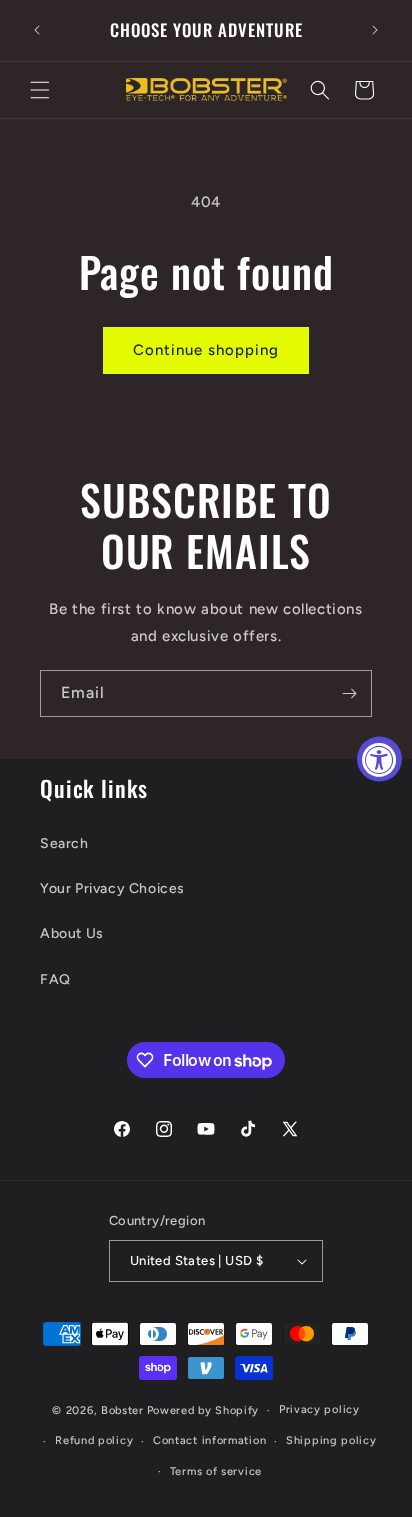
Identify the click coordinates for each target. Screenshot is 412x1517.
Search (64, 843)
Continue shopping (206, 350)
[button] (40, 90)
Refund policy (94, 1440)
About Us (72, 933)
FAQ (55, 979)
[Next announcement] (375, 30)
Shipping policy (331, 1440)
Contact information (209, 1440)
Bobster (122, 1410)
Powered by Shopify (203, 1410)
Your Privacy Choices (112, 888)
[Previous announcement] (37, 30)
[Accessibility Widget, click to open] (379, 758)
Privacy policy (319, 1409)
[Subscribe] (349, 693)
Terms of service (216, 1471)
